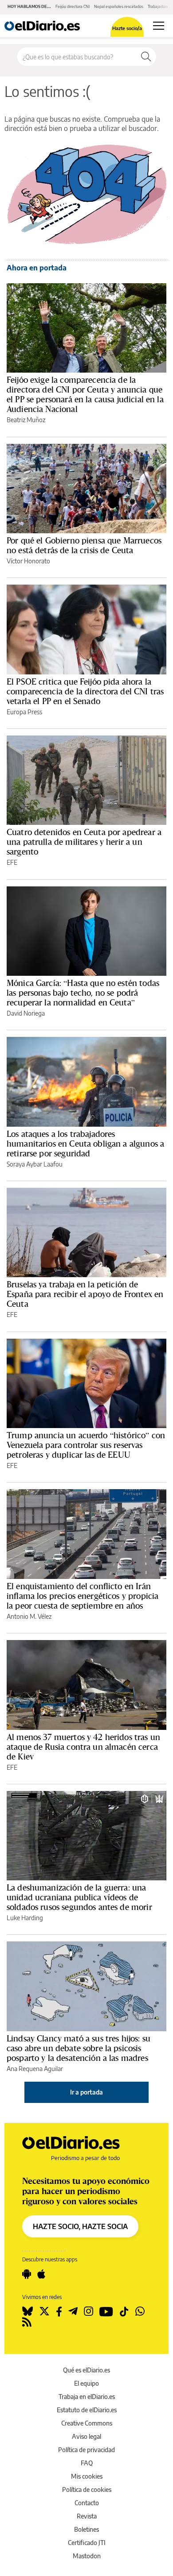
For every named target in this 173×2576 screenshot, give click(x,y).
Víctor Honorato (28, 561)
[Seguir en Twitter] (44, 2311)
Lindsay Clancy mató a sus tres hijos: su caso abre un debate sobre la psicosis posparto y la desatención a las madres (79, 2048)
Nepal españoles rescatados (119, 6)
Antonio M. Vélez (29, 1616)
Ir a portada (86, 2092)
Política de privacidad (86, 2450)
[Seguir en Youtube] (106, 2311)
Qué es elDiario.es (86, 2370)
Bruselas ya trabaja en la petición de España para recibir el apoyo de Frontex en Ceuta (85, 1294)
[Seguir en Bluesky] (28, 2311)
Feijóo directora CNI (73, 6)
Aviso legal (86, 2436)
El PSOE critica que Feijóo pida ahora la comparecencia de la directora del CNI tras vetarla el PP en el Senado (85, 691)
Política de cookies (87, 2489)
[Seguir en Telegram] (73, 2311)
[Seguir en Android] (27, 2274)
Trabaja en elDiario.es (87, 2397)
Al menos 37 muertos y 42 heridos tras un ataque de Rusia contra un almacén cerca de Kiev (83, 1747)
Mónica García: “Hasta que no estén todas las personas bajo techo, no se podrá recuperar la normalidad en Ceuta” (83, 993)
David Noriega (26, 1013)
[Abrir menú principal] (159, 26)
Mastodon (87, 2556)
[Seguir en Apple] (41, 2274)
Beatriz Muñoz (26, 420)
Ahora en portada (37, 268)
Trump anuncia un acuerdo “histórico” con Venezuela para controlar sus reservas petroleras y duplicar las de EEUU (86, 1445)
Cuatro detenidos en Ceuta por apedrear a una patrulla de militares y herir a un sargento (84, 842)
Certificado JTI (87, 2543)
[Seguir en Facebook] (59, 2311)
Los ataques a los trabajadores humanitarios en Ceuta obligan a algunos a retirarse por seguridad (85, 1144)
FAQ (87, 2463)
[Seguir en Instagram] (88, 2311)
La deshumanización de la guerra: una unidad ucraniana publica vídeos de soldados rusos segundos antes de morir (79, 1897)
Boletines (86, 2529)
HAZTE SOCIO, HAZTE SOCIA (80, 2226)
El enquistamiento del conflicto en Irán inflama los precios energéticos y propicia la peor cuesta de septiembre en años (83, 1596)
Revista (87, 2516)
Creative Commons (87, 2423)
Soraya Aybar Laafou (35, 1164)
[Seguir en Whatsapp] (140, 2311)
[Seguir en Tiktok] (124, 2311)
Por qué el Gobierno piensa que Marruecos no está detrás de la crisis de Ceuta (84, 545)
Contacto (87, 2503)
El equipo (86, 2383)
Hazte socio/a (127, 28)
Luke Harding (25, 1918)
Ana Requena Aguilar (35, 2069)
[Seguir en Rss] (27, 2322)
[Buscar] (146, 57)
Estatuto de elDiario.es (87, 2410)
